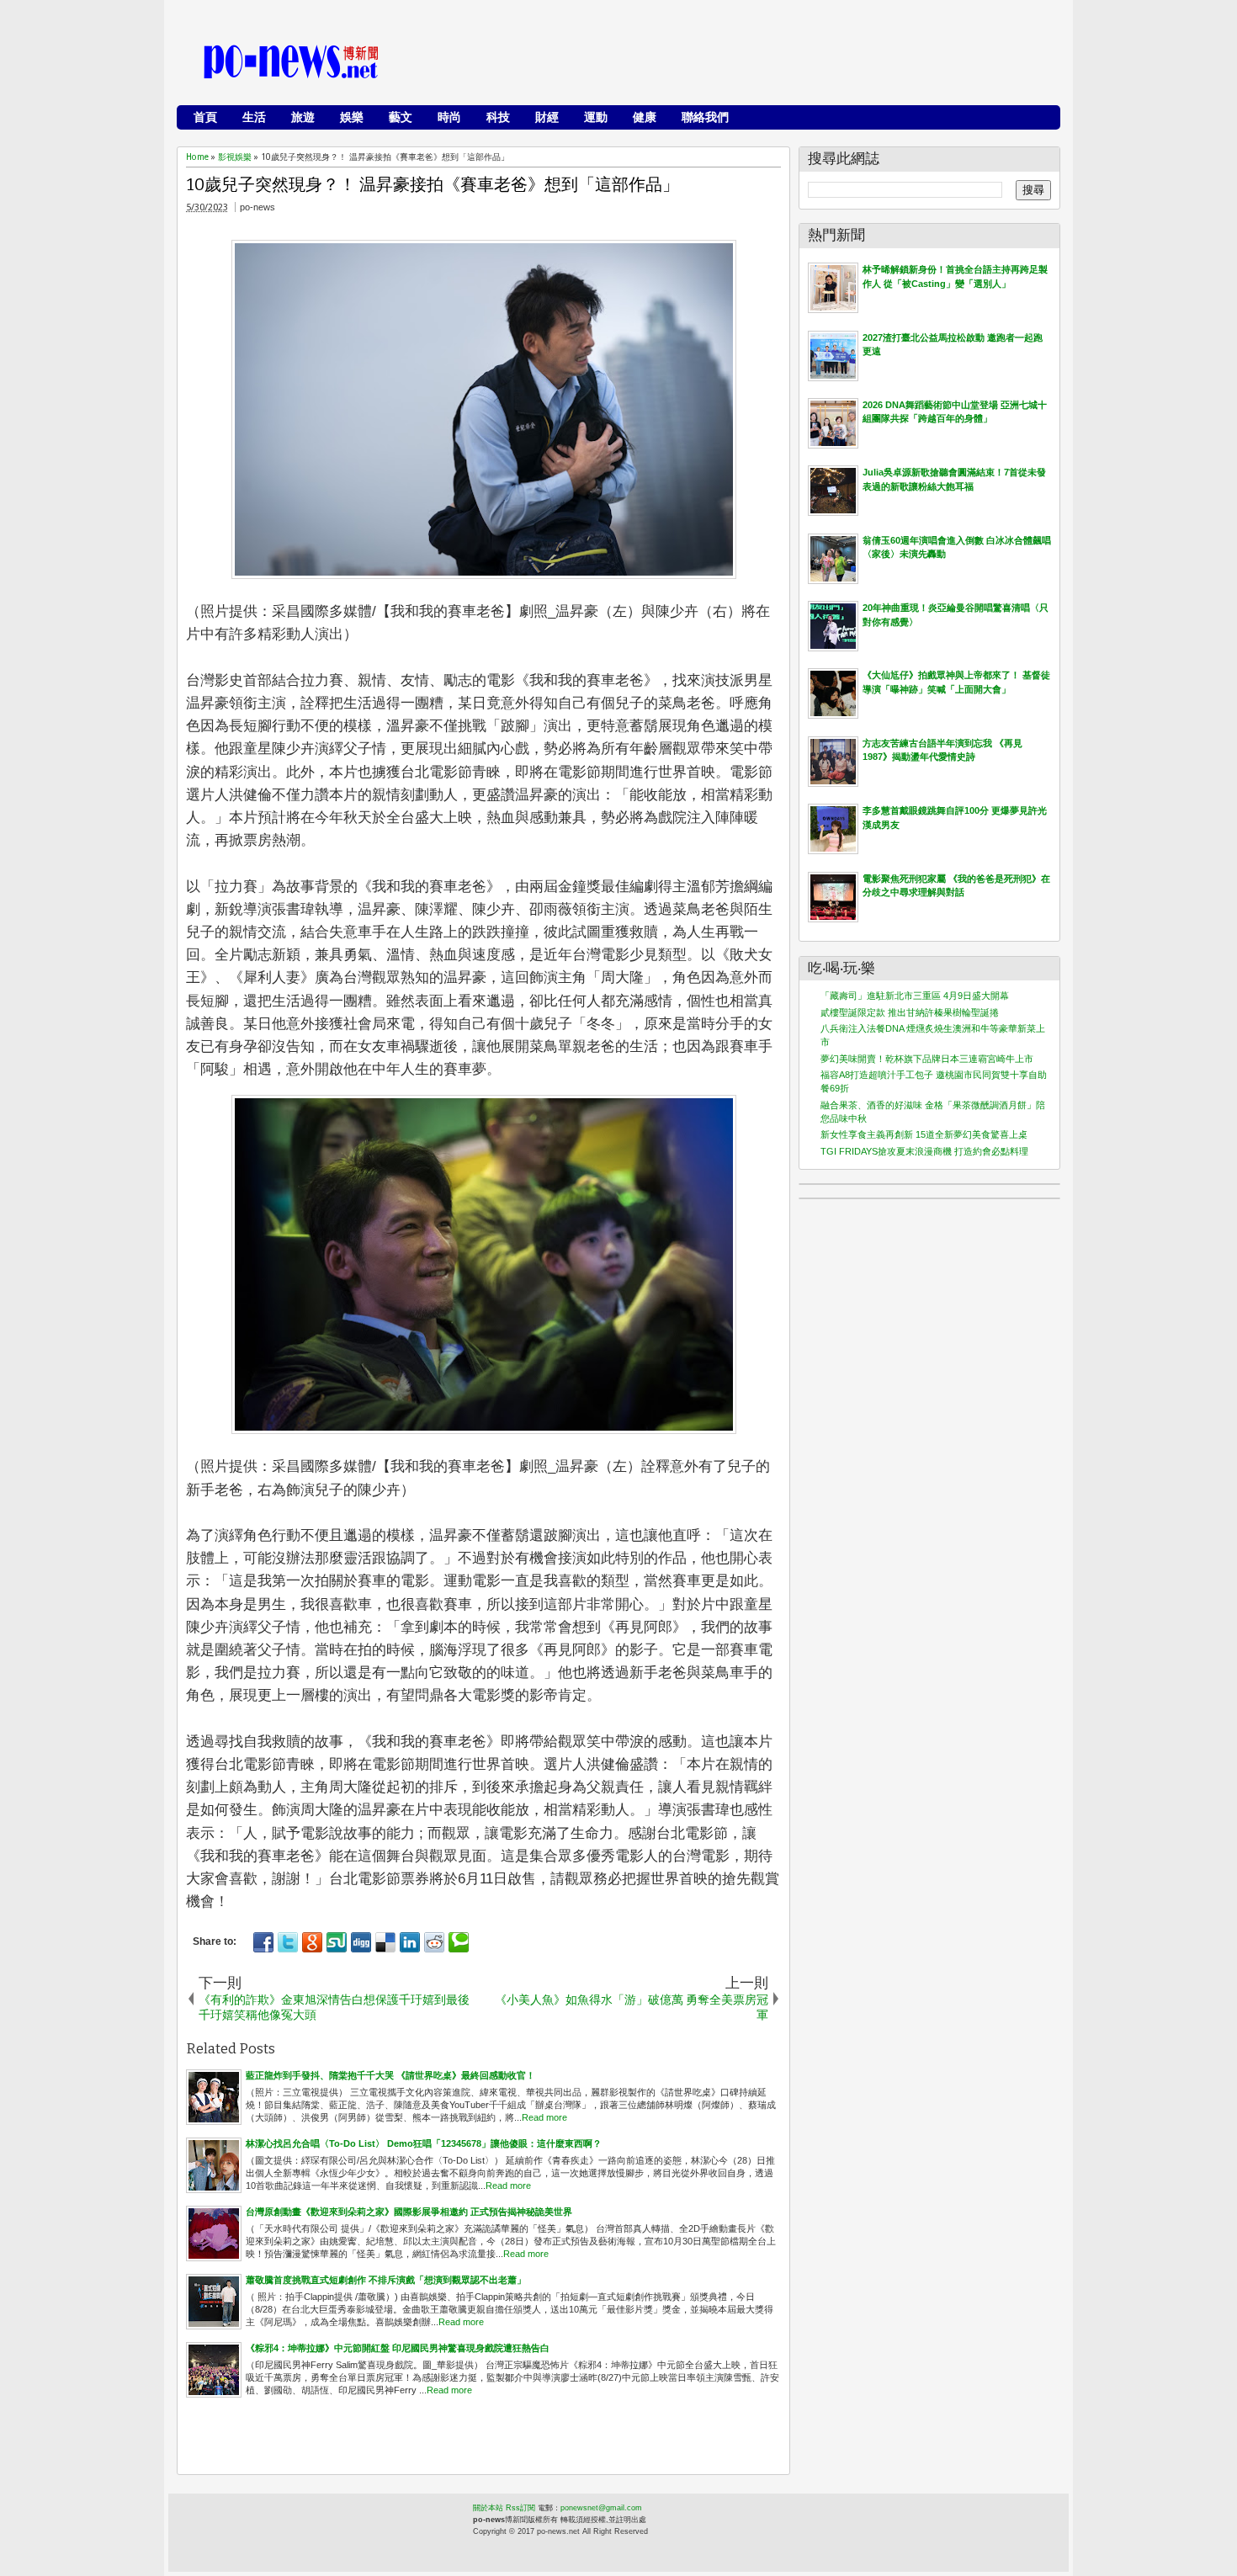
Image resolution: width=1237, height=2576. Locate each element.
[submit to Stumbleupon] (337, 1942)
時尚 (449, 117)
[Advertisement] (746, 63)
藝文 (401, 117)
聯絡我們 (705, 117)
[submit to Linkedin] (410, 1942)
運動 (596, 117)
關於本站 (488, 2508)
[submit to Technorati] (459, 1942)
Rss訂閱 (520, 2508)
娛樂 (352, 117)
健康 (645, 117)
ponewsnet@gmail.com (601, 2508)
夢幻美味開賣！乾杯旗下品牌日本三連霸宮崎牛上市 (927, 1059)
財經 (547, 117)
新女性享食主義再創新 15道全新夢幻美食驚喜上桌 (924, 1134)
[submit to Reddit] (434, 1942)
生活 (254, 117)
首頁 (205, 117)
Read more (544, 2117)
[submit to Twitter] (288, 1942)
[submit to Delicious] (385, 1942)
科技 (498, 117)
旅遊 (303, 117)
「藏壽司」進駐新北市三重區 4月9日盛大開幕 (915, 996)
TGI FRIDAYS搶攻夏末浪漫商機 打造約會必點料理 (924, 1151)
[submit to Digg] (361, 1942)
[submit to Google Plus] (312, 1942)
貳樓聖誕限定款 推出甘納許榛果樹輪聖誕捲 (910, 1012)
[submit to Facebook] (263, 1942)
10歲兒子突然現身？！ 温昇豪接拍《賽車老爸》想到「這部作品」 (433, 184)
